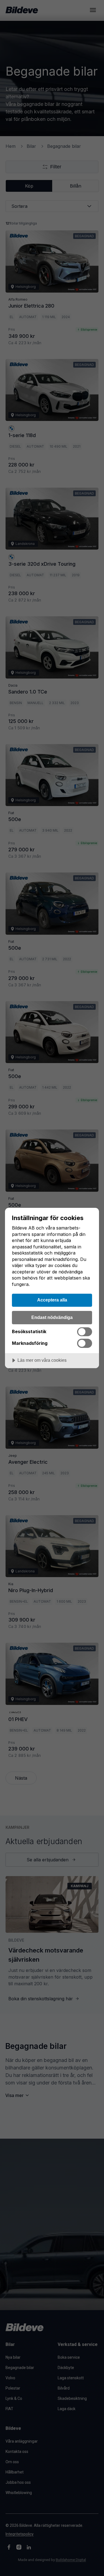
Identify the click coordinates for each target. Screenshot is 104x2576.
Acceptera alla (52, 1300)
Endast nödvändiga (52, 1317)
